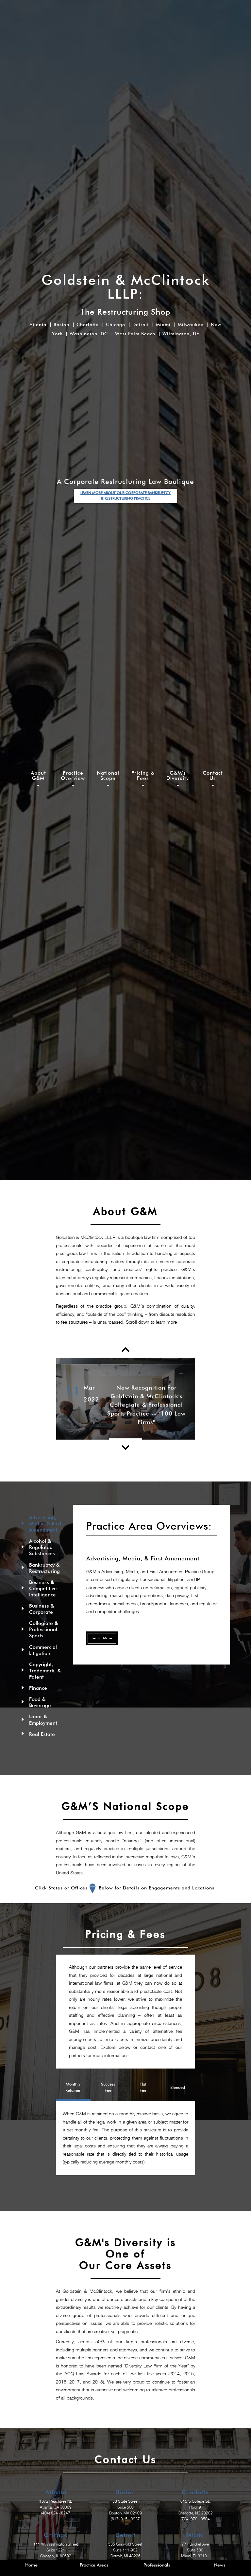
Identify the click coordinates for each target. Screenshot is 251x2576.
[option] (126, 1399)
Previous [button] (51, 1399)
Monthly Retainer (73, 2088)
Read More (125, 1436)
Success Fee (108, 2088)
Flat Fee (143, 2088)
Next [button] (200, 1399)
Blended (178, 2088)
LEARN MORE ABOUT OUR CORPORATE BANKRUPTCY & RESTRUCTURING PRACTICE (125, 496)
